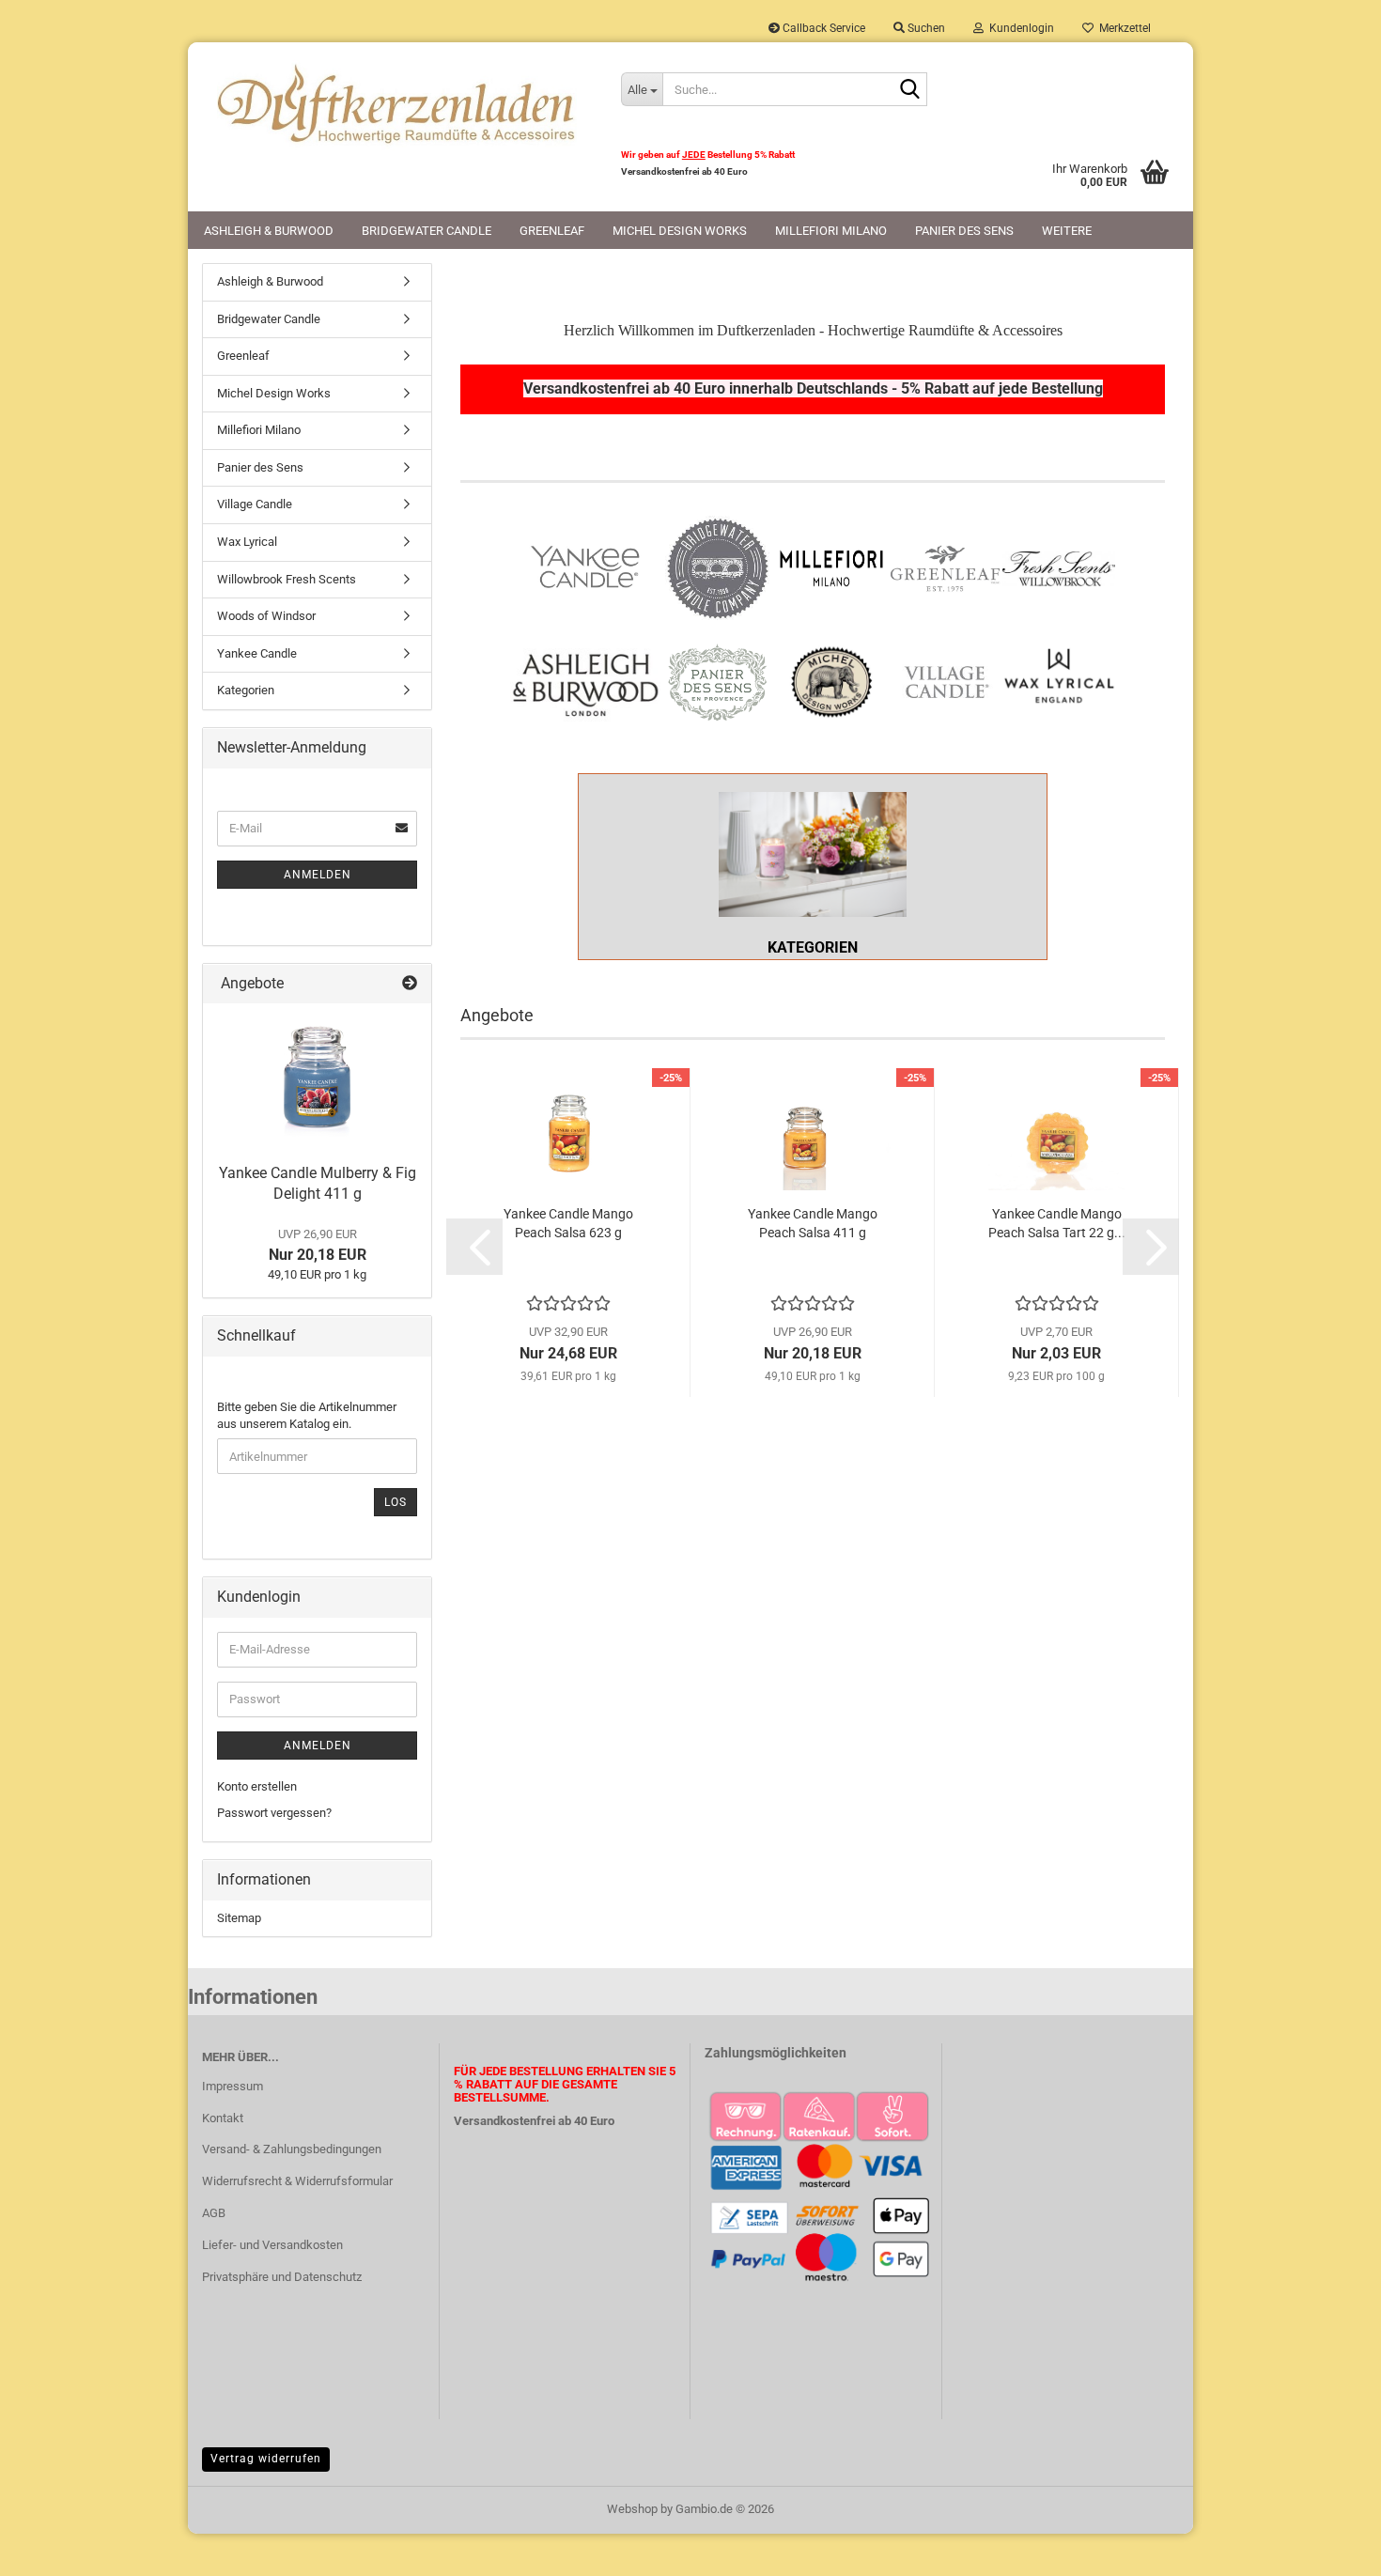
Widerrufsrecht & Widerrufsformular (297, 2181)
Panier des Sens (964, 231)
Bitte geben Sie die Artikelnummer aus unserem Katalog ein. (307, 1416)
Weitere (1067, 231)
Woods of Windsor (266, 616)
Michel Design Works (680, 231)
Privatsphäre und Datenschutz (282, 2277)
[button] (474, 1247)
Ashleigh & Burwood (269, 231)
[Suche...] (909, 90)
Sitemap (239, 1918)
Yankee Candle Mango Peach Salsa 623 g (568, 1223)
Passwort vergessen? (274, 1813)
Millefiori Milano (831, 231)
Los (396, 1502)
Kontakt (223, 2118)
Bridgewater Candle (427, 231)
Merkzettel (1122, 28)
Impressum (233, 2086)
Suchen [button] (925, 28)
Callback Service (822, 28)
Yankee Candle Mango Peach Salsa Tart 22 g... (1057, 1223)
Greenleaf (552, 231)
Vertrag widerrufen (266, 2459)
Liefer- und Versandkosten (272, 2245)
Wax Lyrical (247, 542)
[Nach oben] (1329, 2548)
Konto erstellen (257, 1786)
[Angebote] (410, 984)
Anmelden (318, 875)
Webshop (632, 2509)
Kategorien (246, 690)
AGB (214, 2213)
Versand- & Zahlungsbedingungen (292, 2149)
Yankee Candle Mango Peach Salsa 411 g (813, 1223)
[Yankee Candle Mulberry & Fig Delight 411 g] (318, 1079)
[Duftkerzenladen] (397, 103)
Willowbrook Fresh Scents (287, 579)
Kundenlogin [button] (1019, 28)
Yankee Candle (257, 653)
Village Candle (255, 504)
